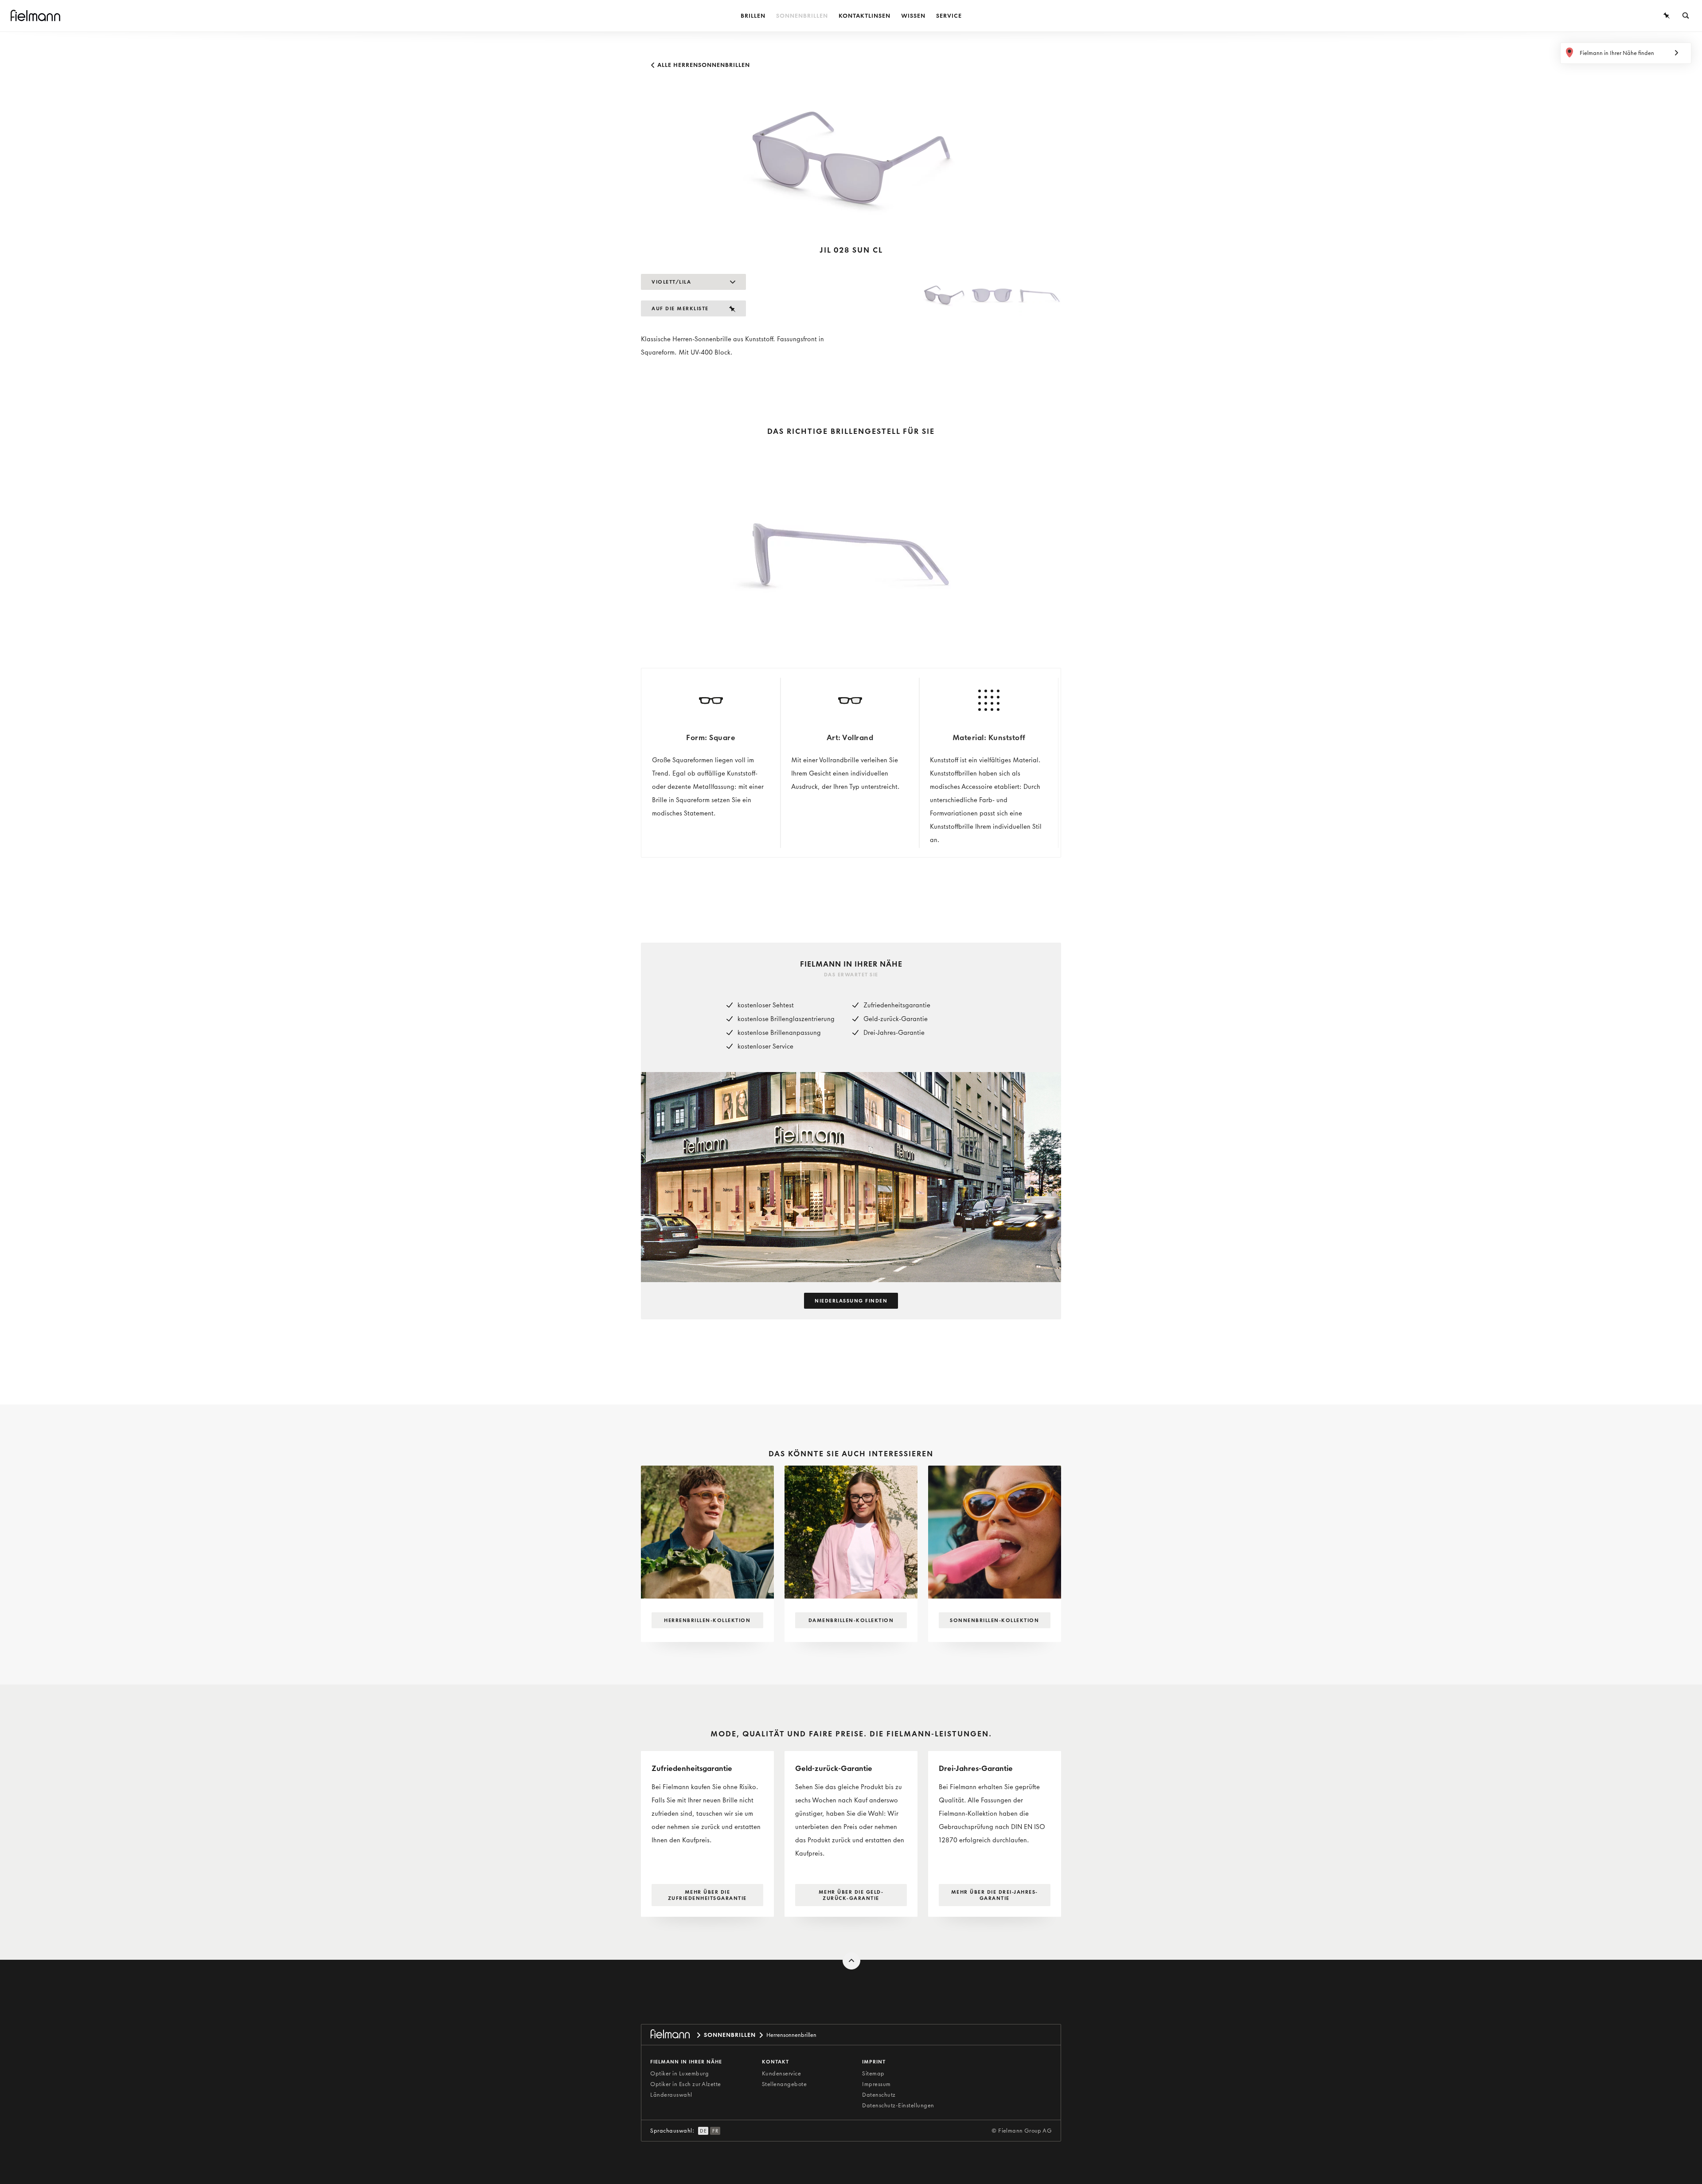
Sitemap (873, 2073)
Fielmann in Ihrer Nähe (686, 2062)
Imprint (874, 2062)
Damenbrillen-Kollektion (851, 1620)
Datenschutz (879, 2095)
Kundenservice (782, 2073)
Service (949, 16)
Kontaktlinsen (865, 16)
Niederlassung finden (851, 1301)
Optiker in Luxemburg (679, 2073)
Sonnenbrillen (802, 16)
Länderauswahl (671, 2095)
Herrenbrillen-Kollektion (707, 1620)
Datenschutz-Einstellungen (898, 2105)
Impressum (876, 2084)
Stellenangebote (785, 2084)
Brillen (753, 16)
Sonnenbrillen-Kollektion (994, 1620)
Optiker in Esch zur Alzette (686, 2084)
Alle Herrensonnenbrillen (703, 65)
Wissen (913, 16)
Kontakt (775, 2062)
